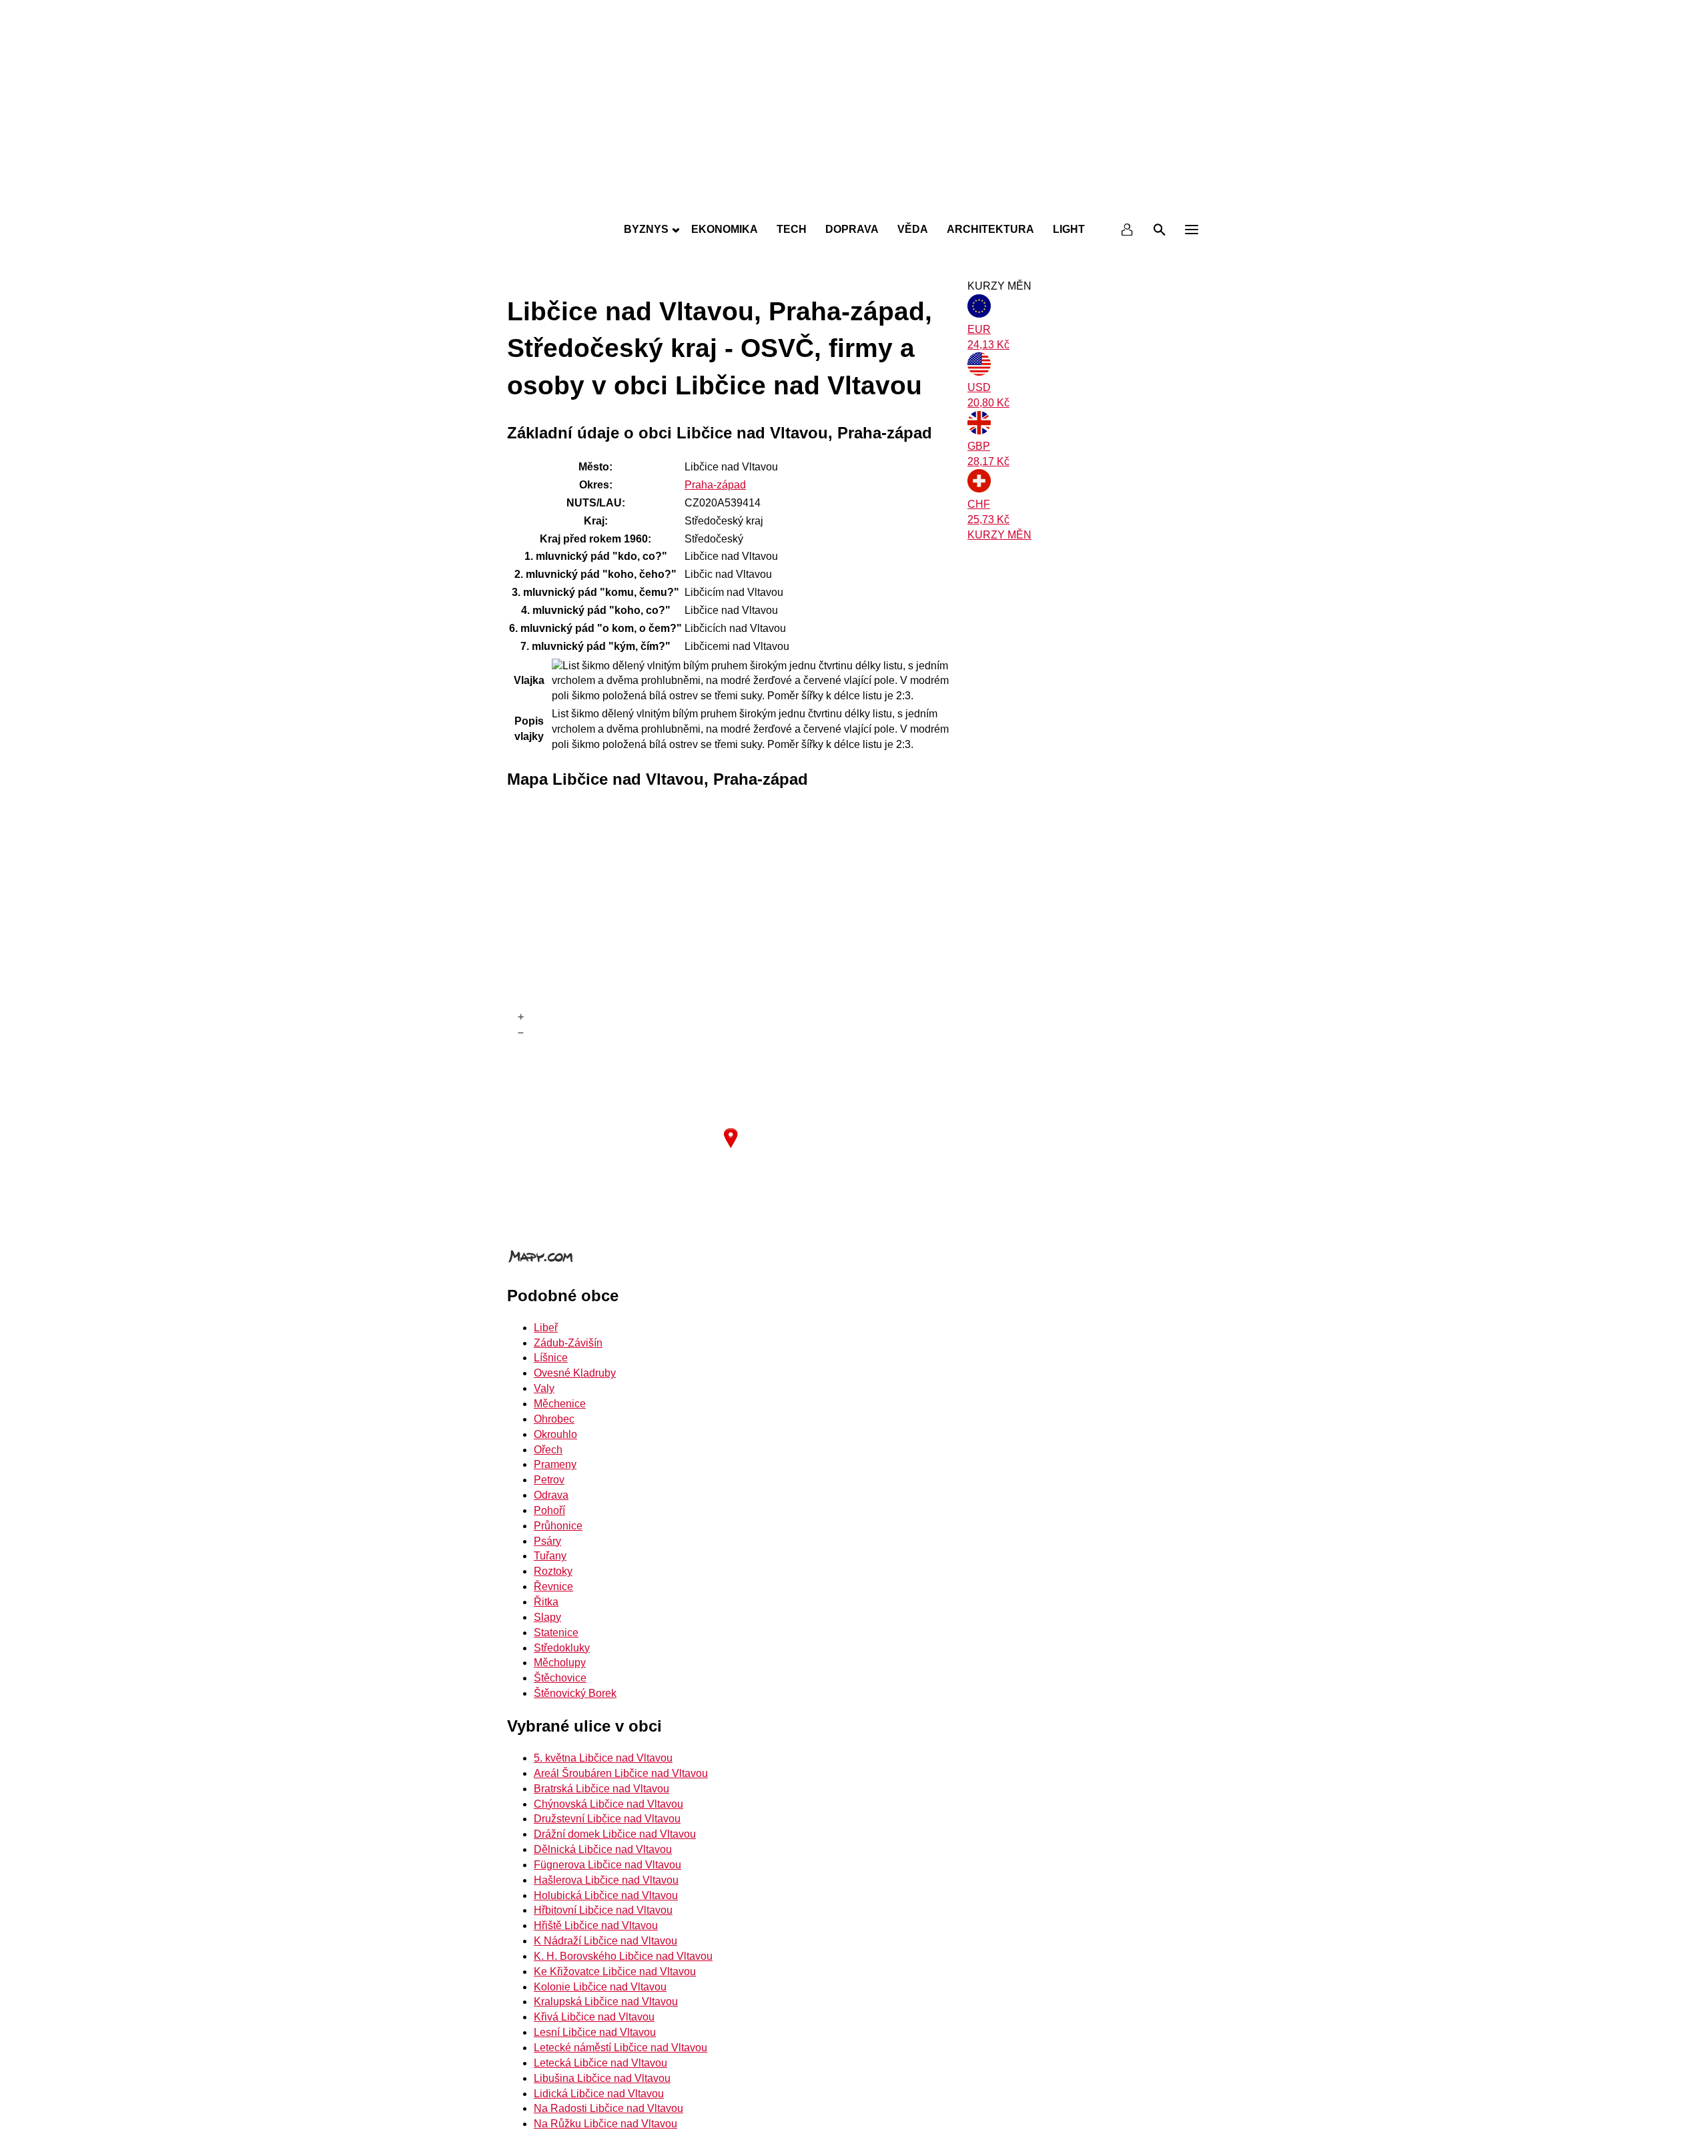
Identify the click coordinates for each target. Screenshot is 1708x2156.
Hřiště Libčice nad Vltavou (596, 1925)
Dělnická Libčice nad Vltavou (603, 1849)
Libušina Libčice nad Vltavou (602, 2078)
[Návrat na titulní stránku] (854, 200)
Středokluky (562, 1648)
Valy (544, 1388)
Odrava (551, 1495)
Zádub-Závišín (568, 1343)
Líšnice (551, 1358)
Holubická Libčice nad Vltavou (606, 1895)
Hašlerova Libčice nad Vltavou (606, 1880)
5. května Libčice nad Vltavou (603, 1758)
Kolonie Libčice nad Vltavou (600, 1987)
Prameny (555, 1464)
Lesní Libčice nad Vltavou (595, 2032)
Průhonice (558, 1526)
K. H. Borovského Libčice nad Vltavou (623, 1956)
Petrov (549, 1480)
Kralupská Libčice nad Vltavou (606, 2002)
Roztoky (553, 1571)
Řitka (546, 1602)
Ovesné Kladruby (575, 1373)
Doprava (852, 229)
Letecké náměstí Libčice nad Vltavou (620, 2048)
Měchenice (560, 1404)
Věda (913, 229)
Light (1069, 229)
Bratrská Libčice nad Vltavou (601, 1789)
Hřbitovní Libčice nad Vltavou (603, 1910)
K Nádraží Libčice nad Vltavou (605, 1941)
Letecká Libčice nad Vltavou (600, 2063)
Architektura (990, 229)
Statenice (556, 1633)
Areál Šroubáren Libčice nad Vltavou (621, 1773)
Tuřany (550, 1556)
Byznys (646, 229)
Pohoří (549, 1510)
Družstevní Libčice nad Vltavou (607, 1819)
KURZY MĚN (999, 535)
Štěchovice (560, 1678)
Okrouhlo (555, 1434)
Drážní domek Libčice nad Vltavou (615, 1834)
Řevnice (553, 1586)
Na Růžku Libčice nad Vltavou (605, 2124)
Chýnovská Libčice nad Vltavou (608, 1804)
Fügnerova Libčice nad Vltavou (607, 1865)
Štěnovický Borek (575, 1693)
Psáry (547, 1541)
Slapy (547, 1617)
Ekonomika (725, 229)
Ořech (548, 1450)
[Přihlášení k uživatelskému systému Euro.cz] (1128, 230)
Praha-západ (715, 485)
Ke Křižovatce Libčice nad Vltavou (615, 1971)
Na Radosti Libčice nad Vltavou (608, 2108)
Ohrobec (554, 1419)
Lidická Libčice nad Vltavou (599, 2094)
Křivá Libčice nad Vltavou (594, 2017)
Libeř (546, 1328)
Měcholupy (560, 1663)
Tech (792, 229)
